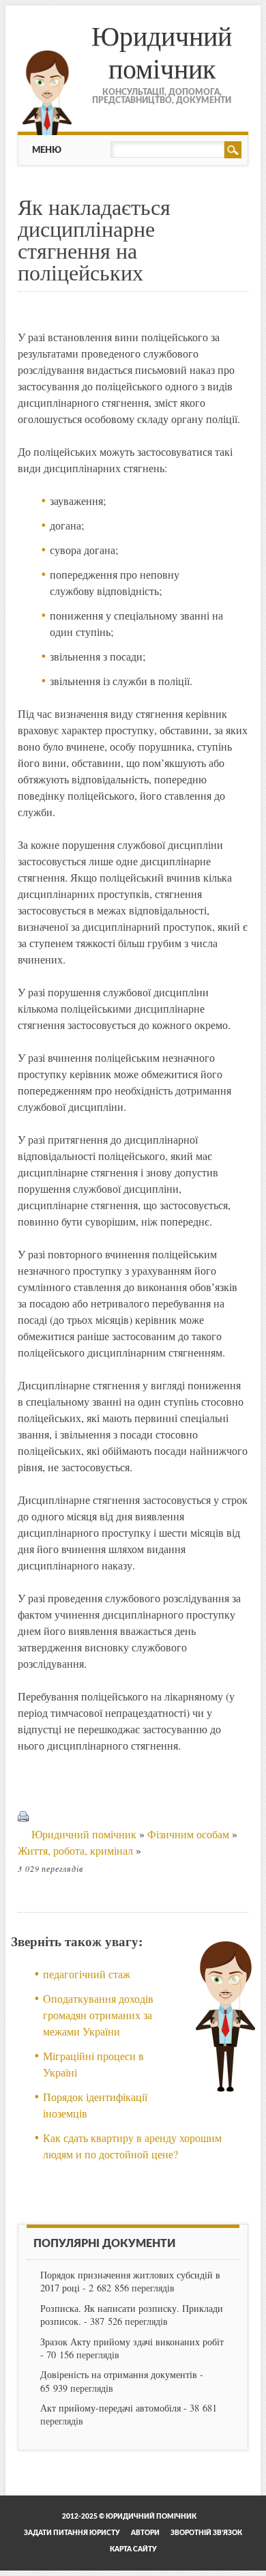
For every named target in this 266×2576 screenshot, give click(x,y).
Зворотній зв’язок (206, 2533)
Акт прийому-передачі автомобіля (110, 2408)
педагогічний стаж (87, 1974)
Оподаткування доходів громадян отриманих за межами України (98, 2015)
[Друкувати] (23, 1834)
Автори (145, 2533)
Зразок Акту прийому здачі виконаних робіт (132, 2342)
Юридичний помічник (162, 52)
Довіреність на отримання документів (119, 2374)
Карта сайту (133, 2549)
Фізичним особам (188, 1834)
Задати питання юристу (72, 2533)
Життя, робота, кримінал (75, 1850)
